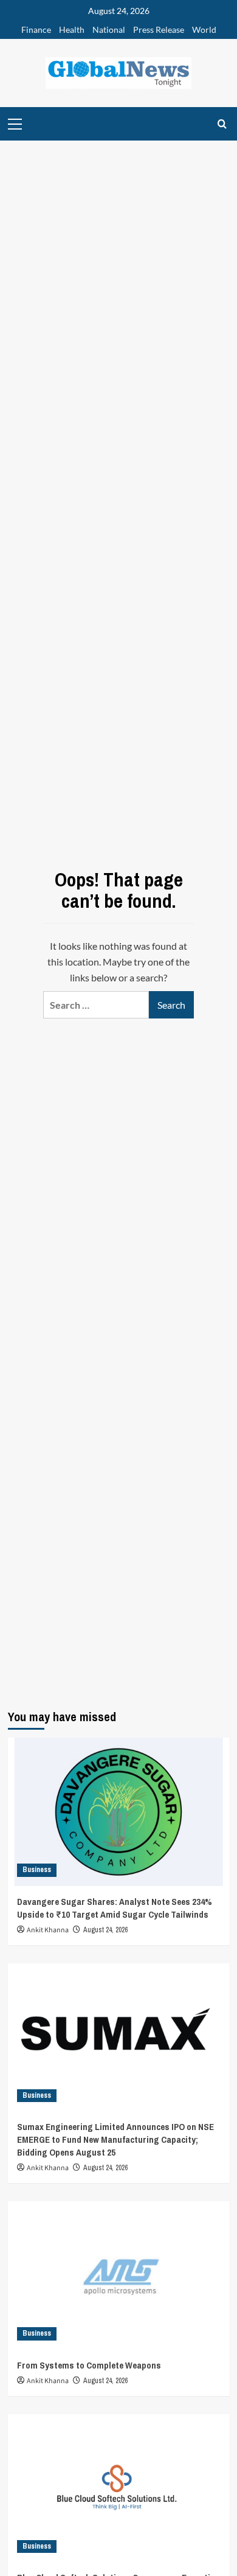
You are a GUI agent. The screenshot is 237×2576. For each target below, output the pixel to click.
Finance (36, 30)
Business (37, 1870)
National (109, 30)
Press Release (159, 30)
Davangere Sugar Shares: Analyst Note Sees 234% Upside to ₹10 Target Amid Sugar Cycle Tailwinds (115, 1908)
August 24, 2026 (105, 1930)
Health (72, 30)
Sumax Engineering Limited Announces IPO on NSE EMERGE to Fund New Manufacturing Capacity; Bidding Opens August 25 (115, 2139)
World (204, 30)
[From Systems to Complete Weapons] (119, 2275)
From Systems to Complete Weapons (89, 2365)
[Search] (222, 124)
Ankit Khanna (48, 1930)
